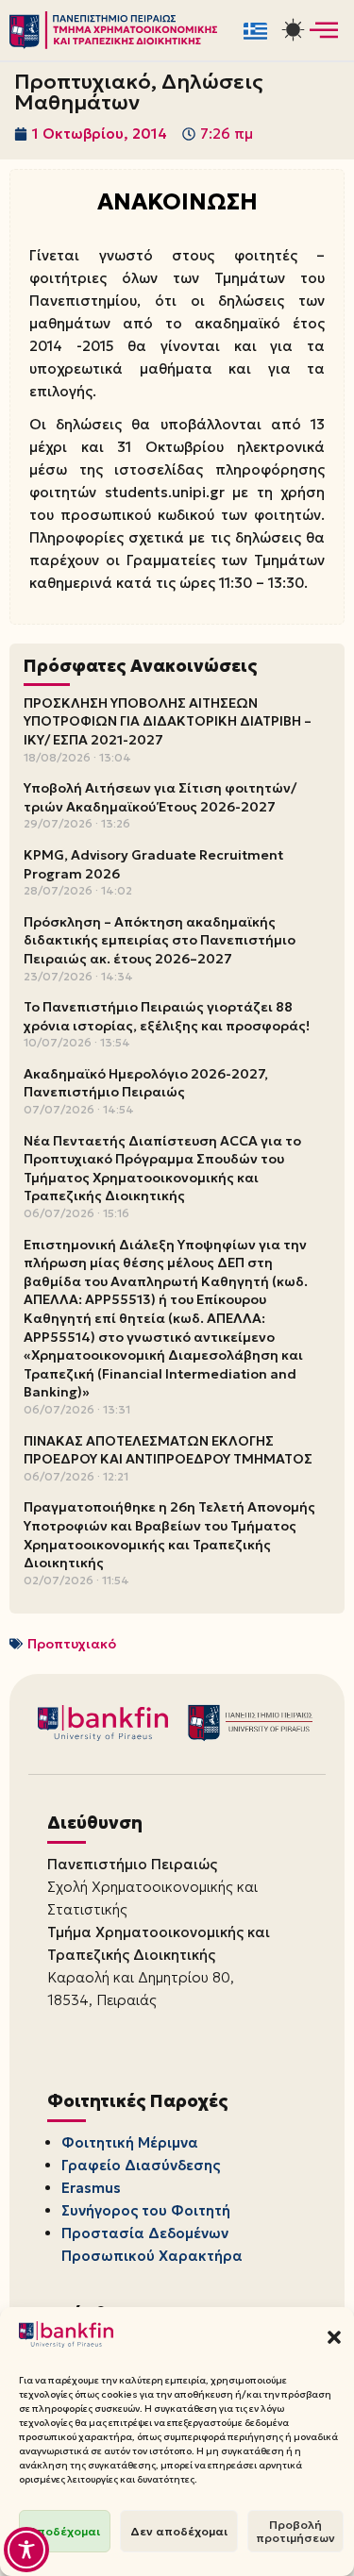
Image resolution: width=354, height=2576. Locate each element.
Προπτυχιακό (72, 1644)
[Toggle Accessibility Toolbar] (26, 2550)
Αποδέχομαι (65, 2531)
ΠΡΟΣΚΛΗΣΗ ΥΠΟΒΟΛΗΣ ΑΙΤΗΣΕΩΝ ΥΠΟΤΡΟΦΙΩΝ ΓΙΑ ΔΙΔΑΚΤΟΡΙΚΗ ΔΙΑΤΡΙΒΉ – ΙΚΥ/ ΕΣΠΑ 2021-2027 (168, 721)
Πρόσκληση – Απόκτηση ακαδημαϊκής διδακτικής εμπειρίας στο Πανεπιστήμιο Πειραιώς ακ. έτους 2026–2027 (160, 940)
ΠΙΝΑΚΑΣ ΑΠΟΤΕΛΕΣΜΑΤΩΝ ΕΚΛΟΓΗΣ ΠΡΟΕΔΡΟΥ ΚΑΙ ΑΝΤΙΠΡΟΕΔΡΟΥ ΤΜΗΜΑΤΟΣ (168, 1450)
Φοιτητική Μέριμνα (130, 2142)
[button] (334, 2337)
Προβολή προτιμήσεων (295, 2531)
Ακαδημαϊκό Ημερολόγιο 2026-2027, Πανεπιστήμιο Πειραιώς (146, 1083)
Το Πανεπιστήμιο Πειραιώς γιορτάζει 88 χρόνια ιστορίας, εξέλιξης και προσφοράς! (167, 1016)
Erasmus (91, 2188)
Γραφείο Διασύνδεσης (141, 2165)
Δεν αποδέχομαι (179, 2531)
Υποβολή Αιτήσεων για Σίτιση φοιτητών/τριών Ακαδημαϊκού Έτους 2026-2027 (160, 797)
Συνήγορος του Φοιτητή (146, 2210)
